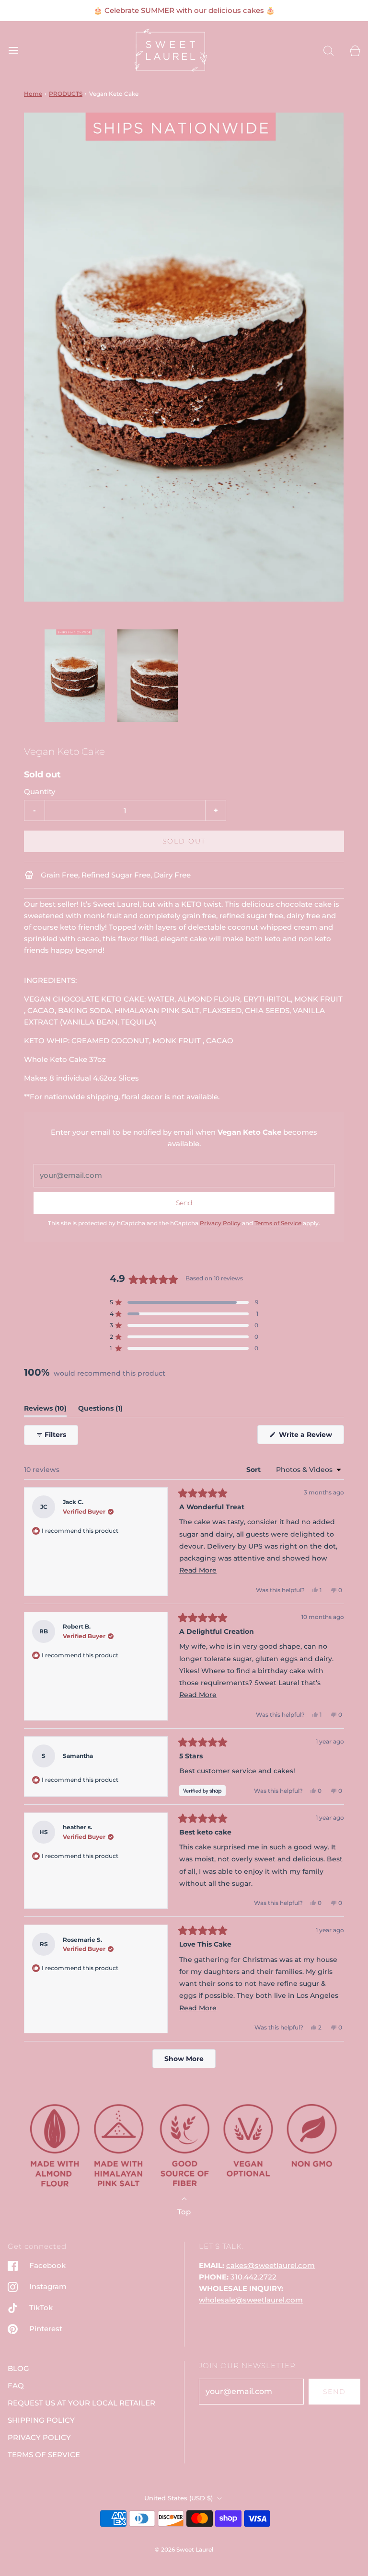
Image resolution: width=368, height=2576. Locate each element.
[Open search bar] (328, 50)
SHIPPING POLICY (41, 2420)
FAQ (16, 2386)
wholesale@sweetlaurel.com (251, 2300)
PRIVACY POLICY (39, 2437)
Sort (254, 1470)
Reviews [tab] (45, 1410)
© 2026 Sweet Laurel (184, 2549)
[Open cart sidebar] (355, 50)
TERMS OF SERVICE (44, 2455)
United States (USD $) (179, 2498)
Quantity (40, 792)
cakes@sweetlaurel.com (270, 2265)
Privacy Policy (220, 1223)
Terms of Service (278, 1223)
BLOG (18, 2368)
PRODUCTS (66, 94)
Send (334, 2392)
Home (33, 94)
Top (184, 2212)
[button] (75, 676)
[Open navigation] (13, 50)
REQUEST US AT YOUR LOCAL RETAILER (81, 2403)
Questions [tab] (100, 1410)
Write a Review (307, 1437)
